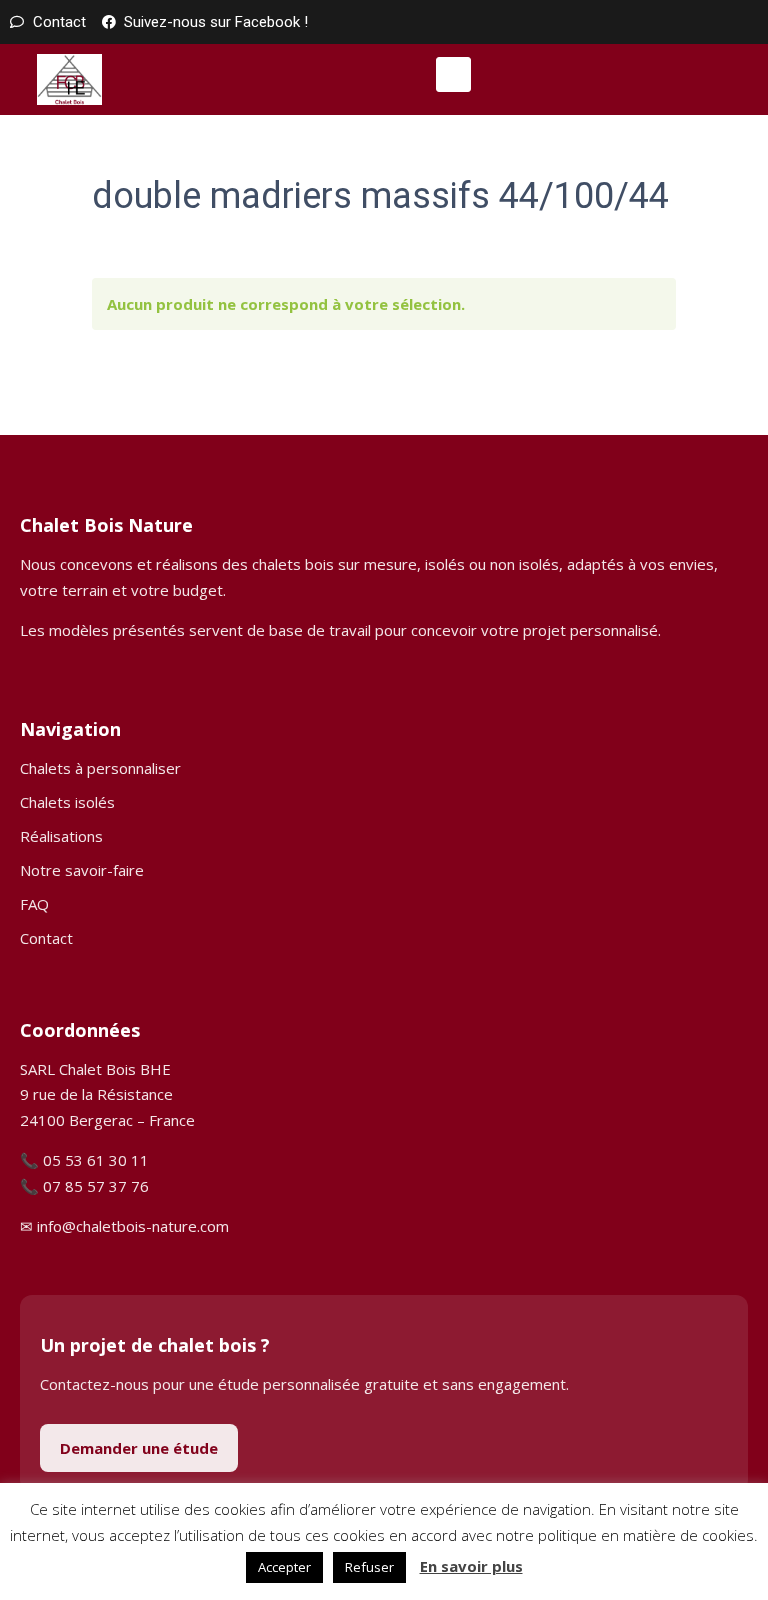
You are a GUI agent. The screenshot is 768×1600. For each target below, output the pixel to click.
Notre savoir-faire (82, 870)
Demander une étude (139, 1448)
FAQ (34, 904)
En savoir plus (471, 1566)
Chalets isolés (67, 802)
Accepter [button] (284, 1567)
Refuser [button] (369, 1567)
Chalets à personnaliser (100, 768)
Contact (46, 938)
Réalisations (61, 836)
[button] (453, 74)
